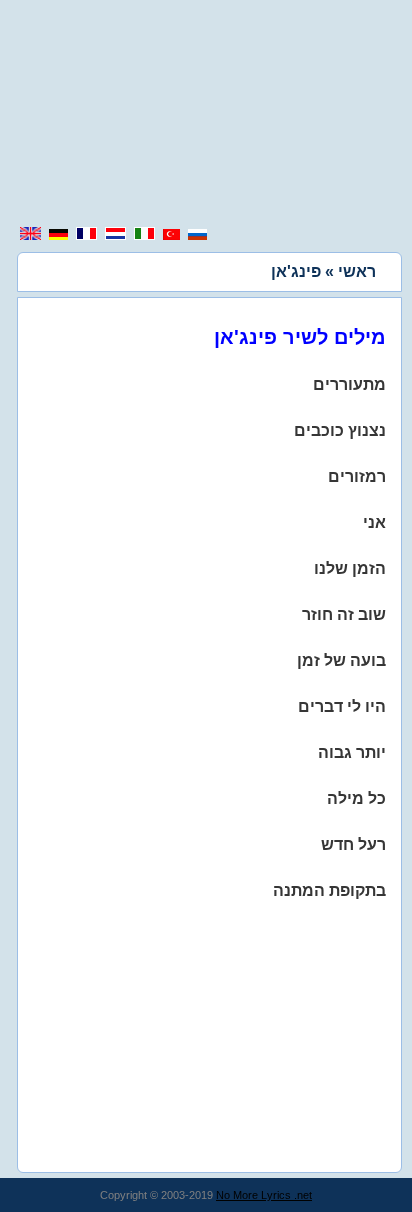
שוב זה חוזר (344, 614)
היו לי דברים (342, 706)
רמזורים (357, 476)
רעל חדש (353, 844)
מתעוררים (349, 384)
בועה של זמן (341, 660)
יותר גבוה (352, 752)
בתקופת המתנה (329, 890)
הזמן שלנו (350, 568)
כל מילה (356, 798)
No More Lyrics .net (264, 1195)
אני (374, 522)
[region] (206, 115)
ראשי (357, 271)
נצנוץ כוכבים (340, 430)
